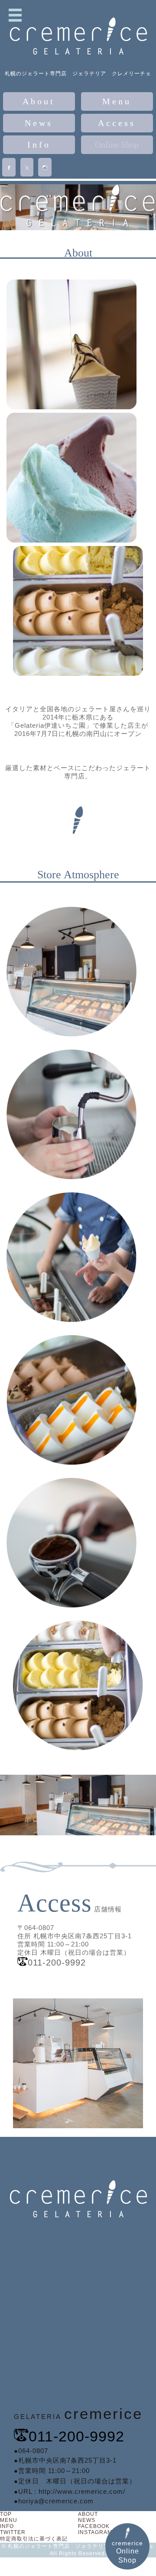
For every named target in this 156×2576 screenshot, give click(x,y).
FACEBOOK (94, 2526)
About (39, 101)
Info (39, 145)
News (39, 123)
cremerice (127, 2552)
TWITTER (13, 2532)
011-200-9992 (76, 2436)
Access (117, 123)
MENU (9, 2520)
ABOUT (88, 2514)
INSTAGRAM (95, 2532)
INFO (7, 2526)
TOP (6, 2514)
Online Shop (117, 145)
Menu (117, 101)
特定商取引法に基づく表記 (34, 2539)
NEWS (87, 2520)
